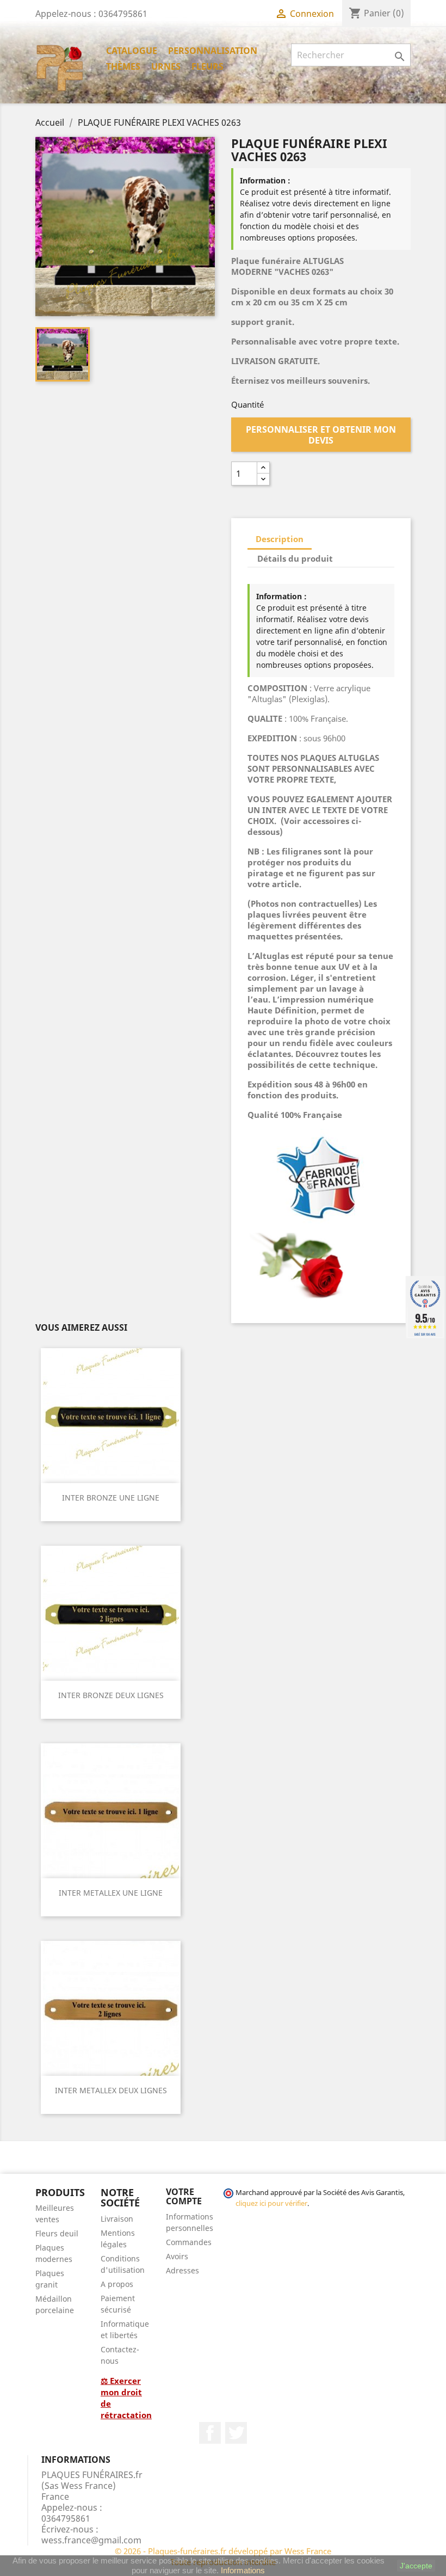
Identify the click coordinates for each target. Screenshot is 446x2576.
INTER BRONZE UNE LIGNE (111, 1498)
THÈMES (123, 66)
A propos (117, 2284)
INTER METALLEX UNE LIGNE (111, 1893)
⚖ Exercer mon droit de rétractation (126, 2398)
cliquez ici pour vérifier (271, 2203)
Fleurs (207, 66)
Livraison (117, 2219)
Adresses (182, 2270)
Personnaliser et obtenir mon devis (321, 435)
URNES (166, 66)
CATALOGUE (132, 51)
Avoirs (177, 2256)
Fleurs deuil (57, 2233)
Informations (243, 2570)
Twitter (236, 2433)
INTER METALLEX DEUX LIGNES (111, 2090)
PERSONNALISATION (213, 51)
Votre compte (184, 2197)
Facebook (210, 2433)
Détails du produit (295, 558)
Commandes (189, 2242)
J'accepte (416, 2566)
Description (280, 539)
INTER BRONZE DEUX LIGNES (111, 1695)
